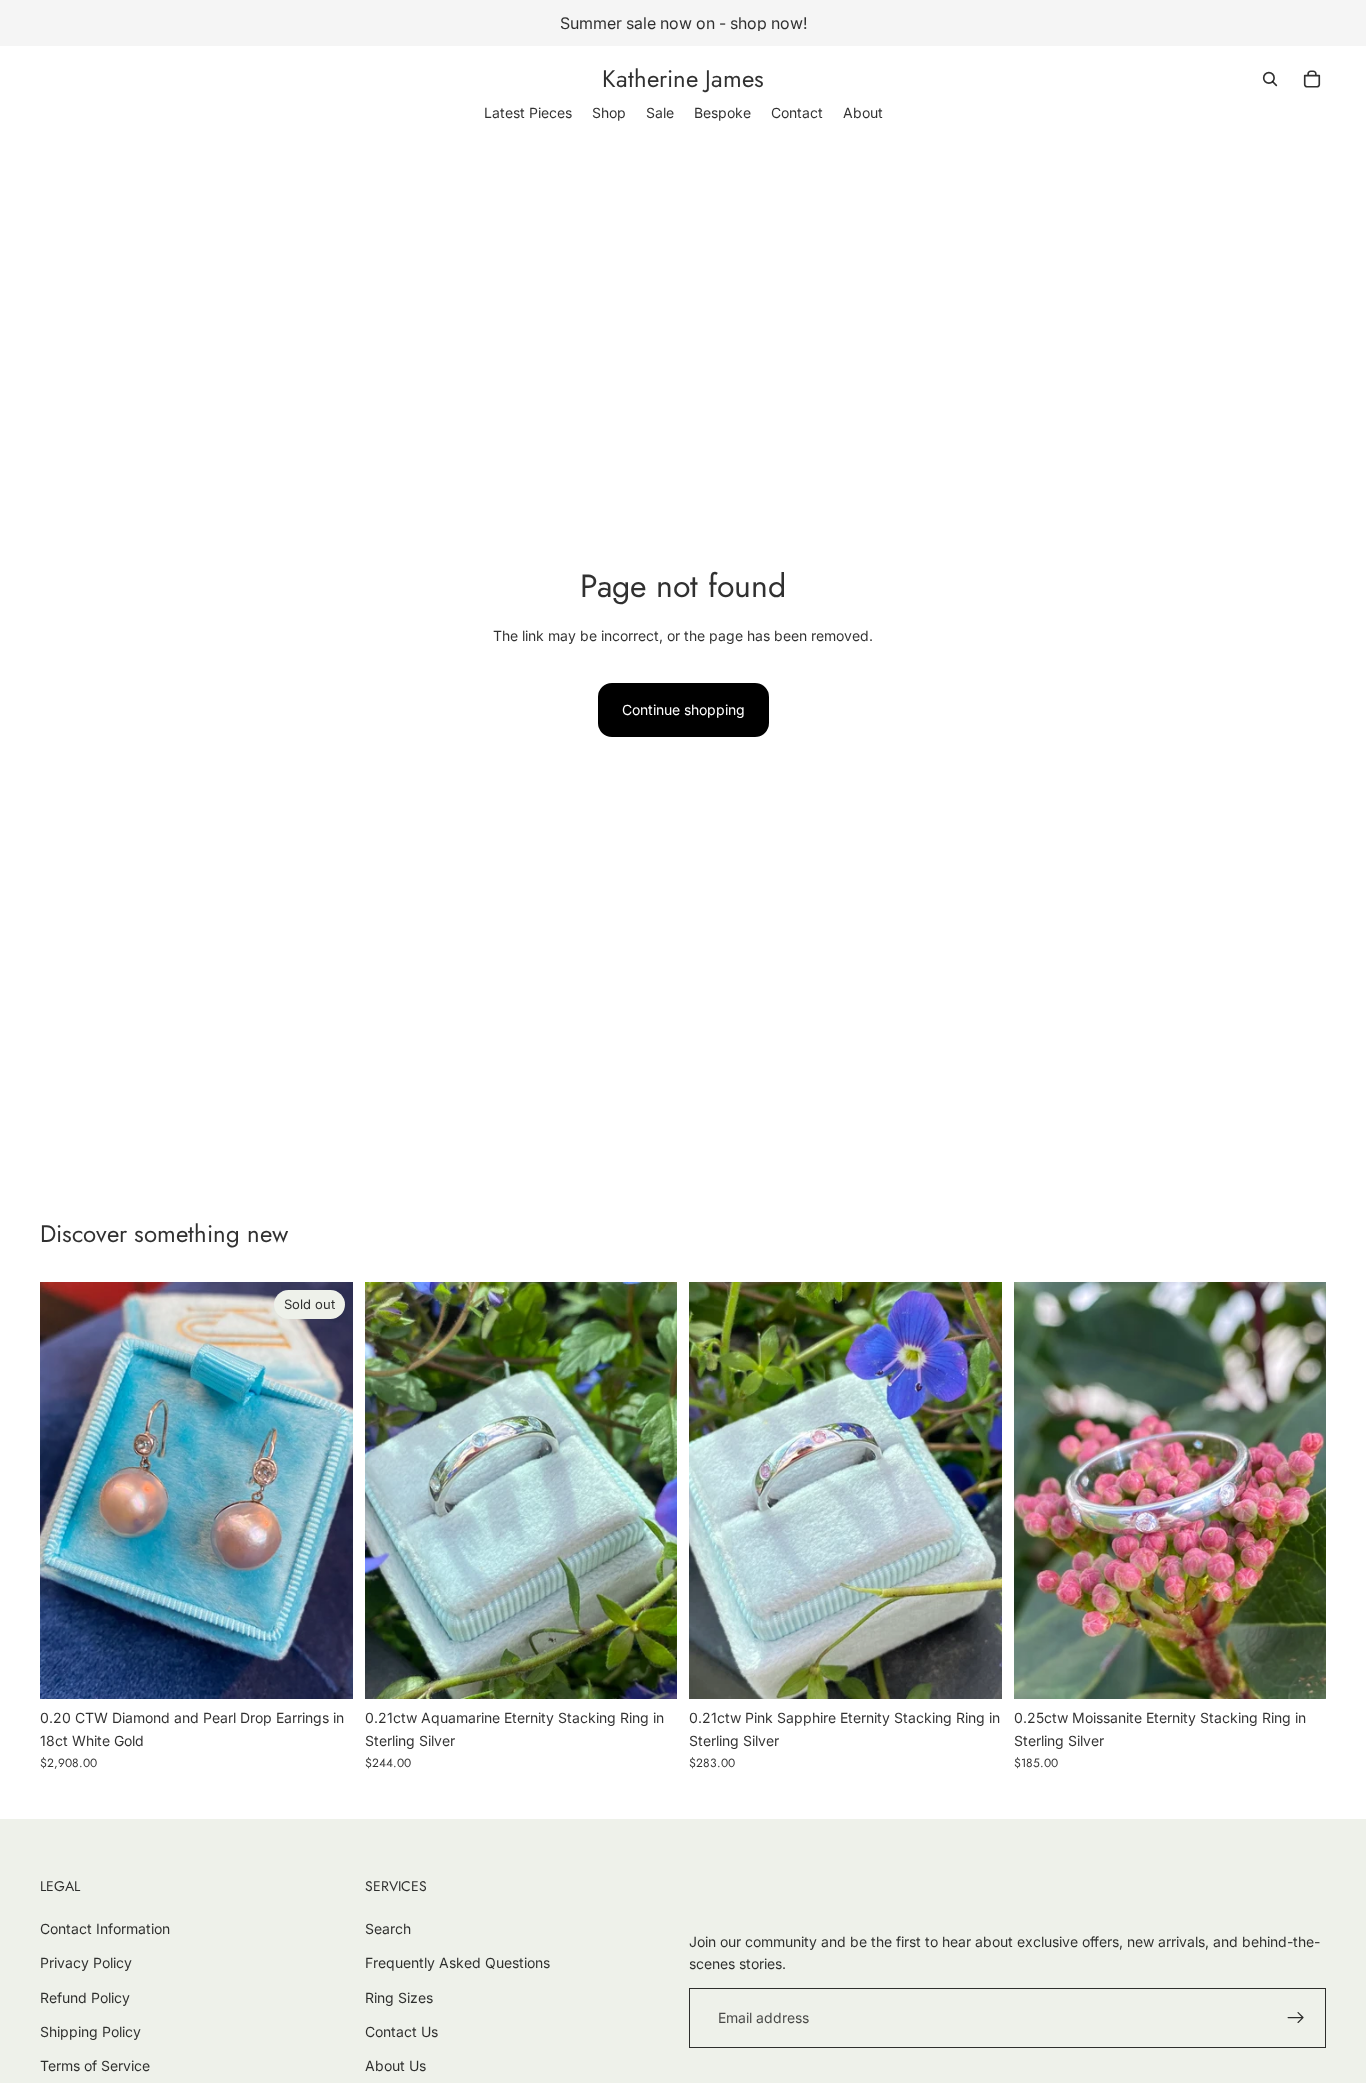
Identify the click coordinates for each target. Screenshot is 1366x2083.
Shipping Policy (90, 2031)
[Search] (1270, 79)
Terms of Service (95, 2065)
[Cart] (1312, 79)
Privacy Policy (86, 1962)
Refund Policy (85, 1997)
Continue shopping (683, 709)
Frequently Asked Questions (457, 1962)
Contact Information (105, 1928)
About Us (395, 2065)
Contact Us (401, 2031)
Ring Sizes (399, 1997)
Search (388, 1928)
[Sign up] (1296, 2018)
